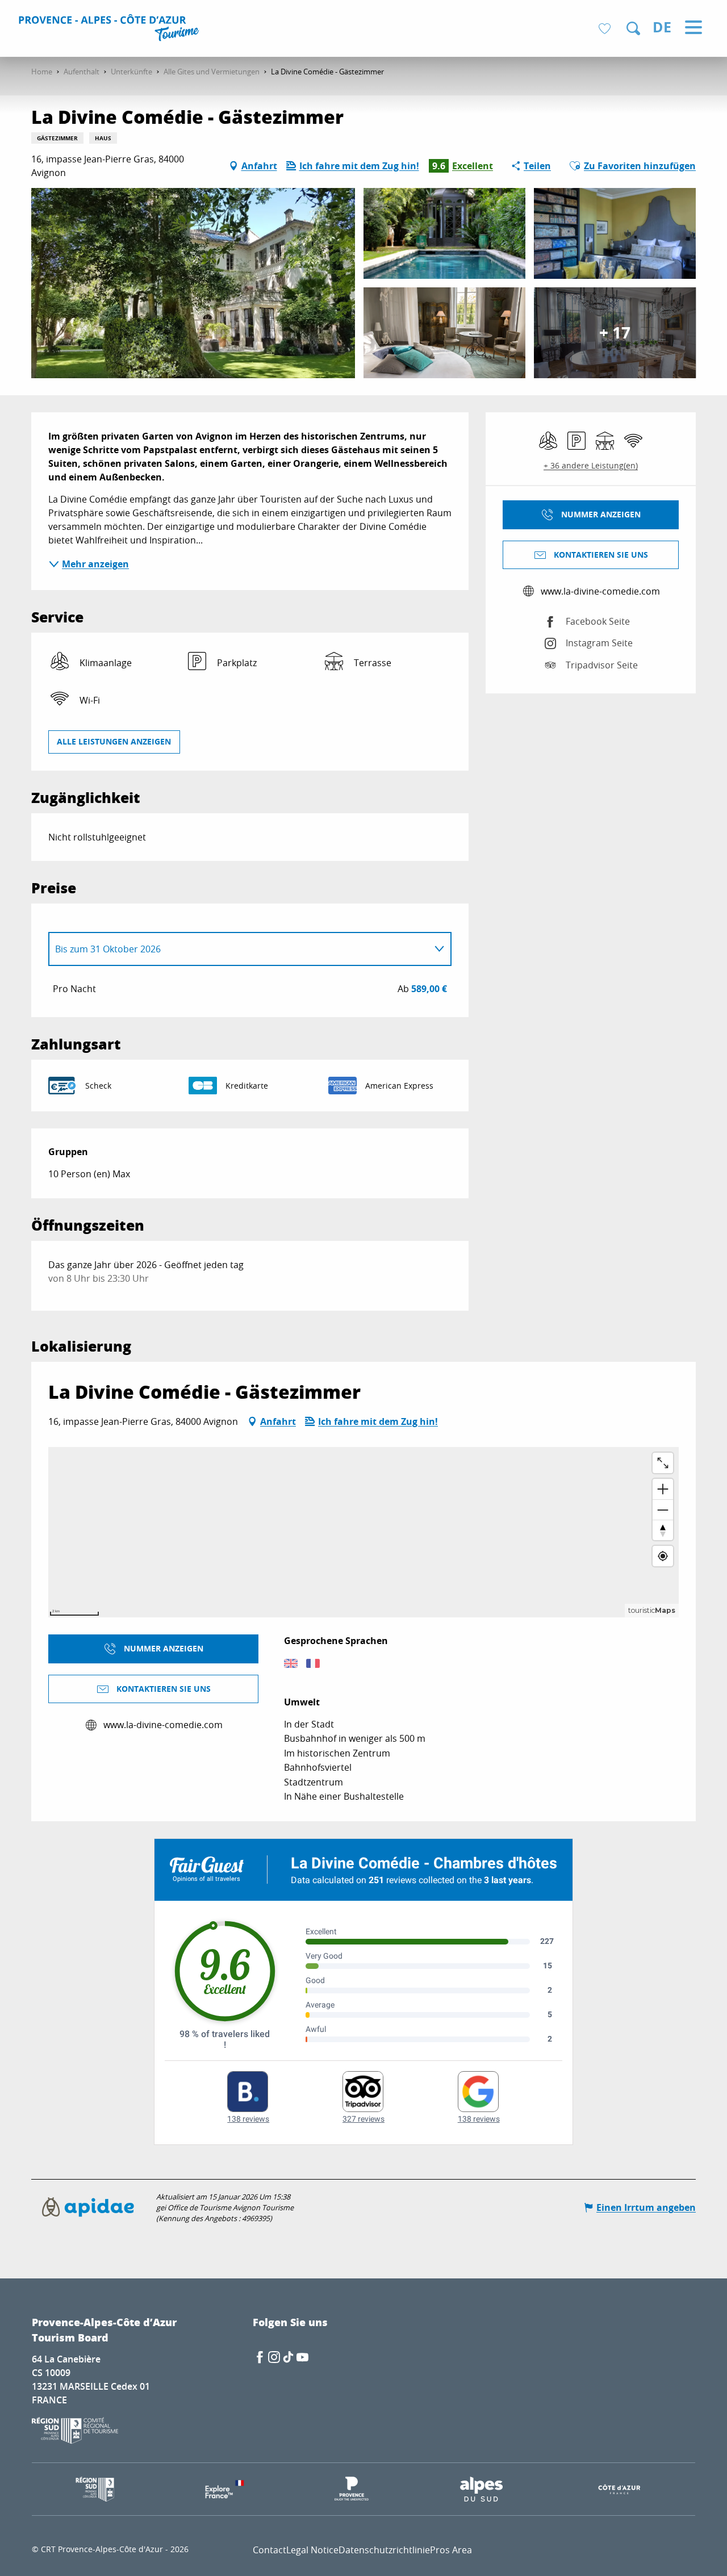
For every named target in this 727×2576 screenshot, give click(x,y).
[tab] (239, 949)
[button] (633, 28)
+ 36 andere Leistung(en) (591, 465)
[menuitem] (110, 30)
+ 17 (615, 333)
